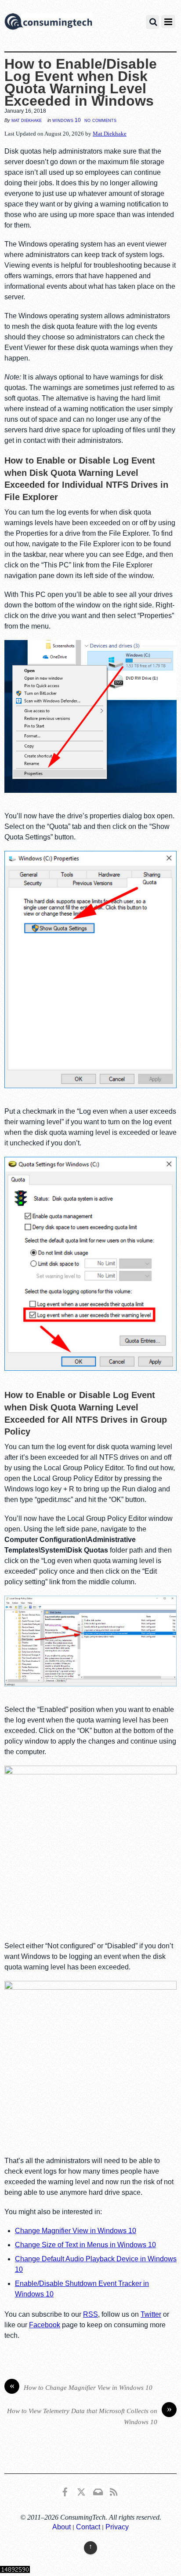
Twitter (151, 2314)
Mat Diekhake (27, 120)
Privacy (117, 2527)
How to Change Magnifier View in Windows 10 (81, 2387)
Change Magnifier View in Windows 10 (76, 2231)
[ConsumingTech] (48, 23)
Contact (88, 2527)
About (62, 2527)
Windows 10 (67, 120)
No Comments (100, 120)
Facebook (45, 2325)
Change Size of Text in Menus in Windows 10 (85, 2245)
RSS (90, 2314)
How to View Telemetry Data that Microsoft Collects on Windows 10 (89, 2416)
